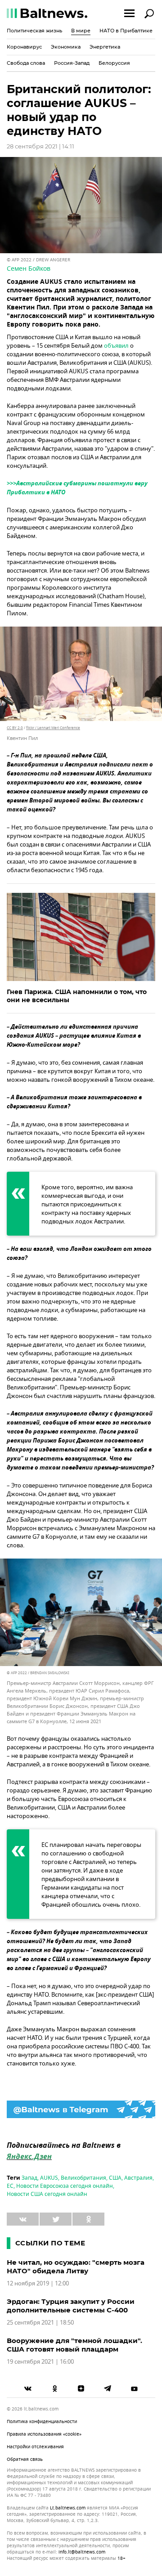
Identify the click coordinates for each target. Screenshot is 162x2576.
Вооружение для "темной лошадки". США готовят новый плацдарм (74, 2345)
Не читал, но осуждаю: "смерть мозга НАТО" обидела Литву (76, 2267)
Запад (29, 2178)
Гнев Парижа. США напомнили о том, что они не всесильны (77, 996)
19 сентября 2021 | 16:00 (40, 2362)
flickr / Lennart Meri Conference (53, 728)
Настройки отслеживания (35, 2447)
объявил (116, 346)
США (115, 2178)
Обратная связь (25, 2459)
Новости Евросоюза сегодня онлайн (65, 2186)
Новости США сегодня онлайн (47, 2194)
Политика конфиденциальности (42, 2421)
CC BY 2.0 (15, 728)
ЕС (10, 2186)
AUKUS (49, 2178)
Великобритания (83, 2178)
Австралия (138, 2178)
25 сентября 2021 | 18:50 (40, 2323)
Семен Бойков (29, 269)
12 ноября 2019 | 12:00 (38, 2283)
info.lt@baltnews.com (82, 2552)
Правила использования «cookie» (44, 2434)
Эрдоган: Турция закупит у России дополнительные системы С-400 (71, 2306)
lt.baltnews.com (68, 2508)
